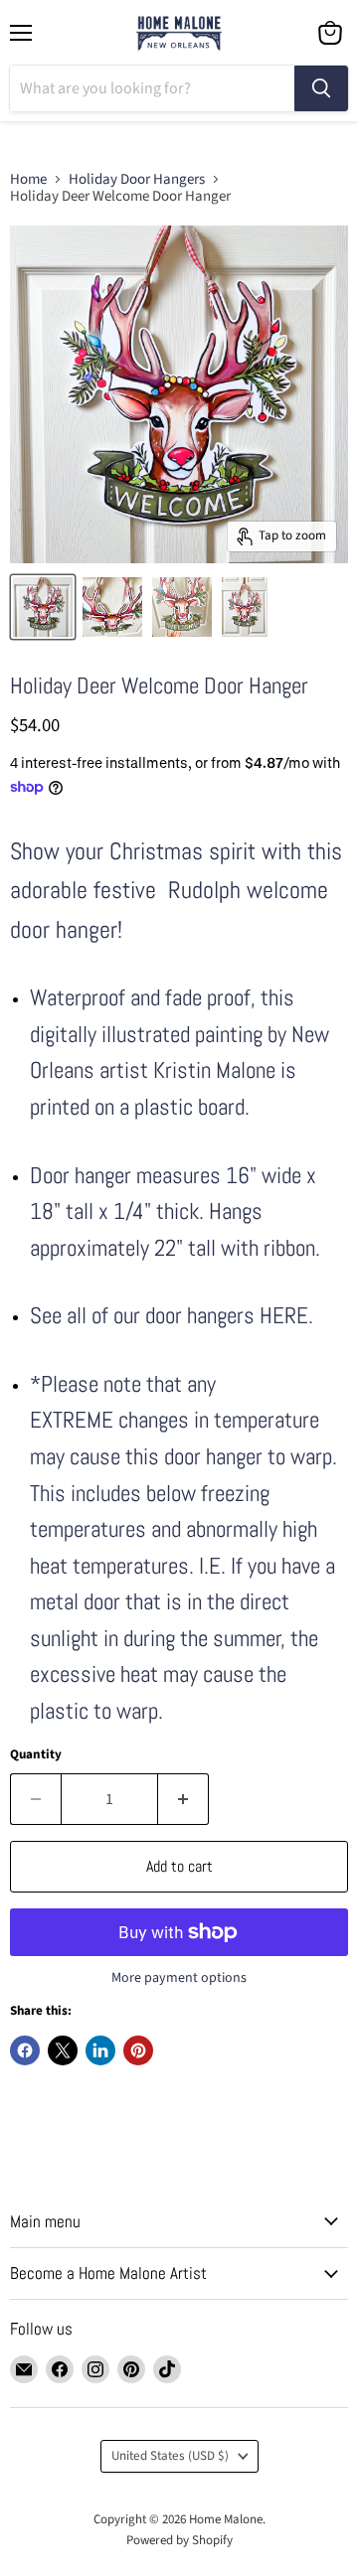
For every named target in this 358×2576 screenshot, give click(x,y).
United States (170, 2456)
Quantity (36, 1755)
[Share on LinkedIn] (100, 2050)
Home (28, 179)
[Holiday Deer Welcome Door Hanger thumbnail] (112, 607)
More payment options (179, 1978)
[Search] (321, 88)
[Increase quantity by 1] (183, 1799)
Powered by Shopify (179, 2540)
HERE (284, 1316)
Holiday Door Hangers (137, 179)
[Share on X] (63, 2050)
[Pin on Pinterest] (138, 2050)
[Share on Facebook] (25, 2050)
